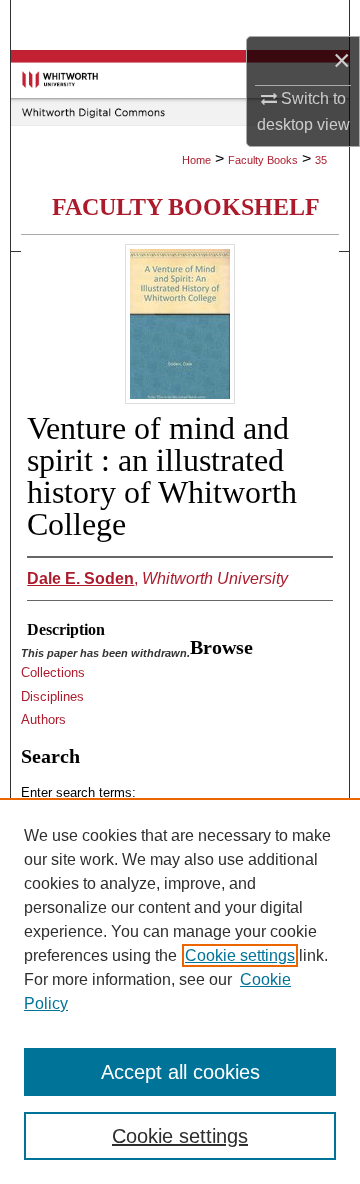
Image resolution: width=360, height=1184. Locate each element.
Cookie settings (240, 955)
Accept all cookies (180, 1072)
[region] (180, 991)
